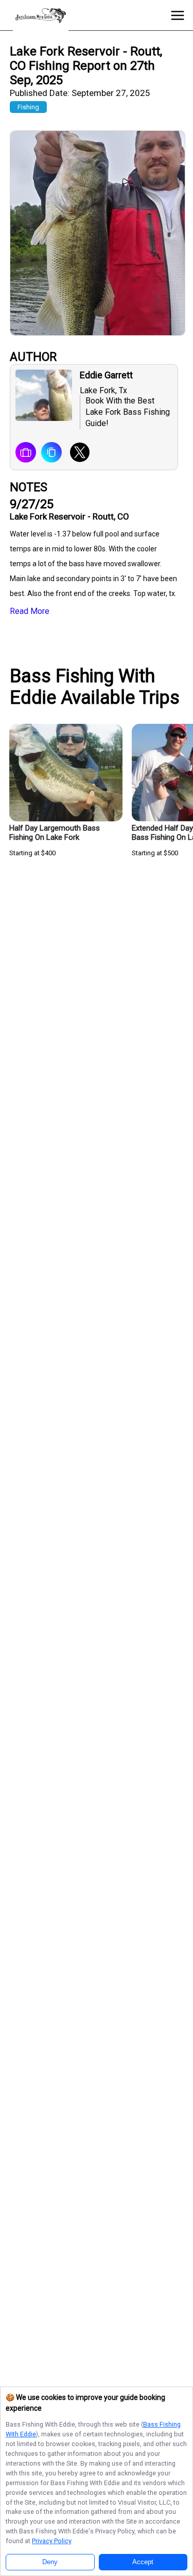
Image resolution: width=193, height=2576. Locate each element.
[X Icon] (76, 453)
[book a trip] (26, 453)
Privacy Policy (51, 2541)
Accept (143, 2562)
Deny (50, 2562)
